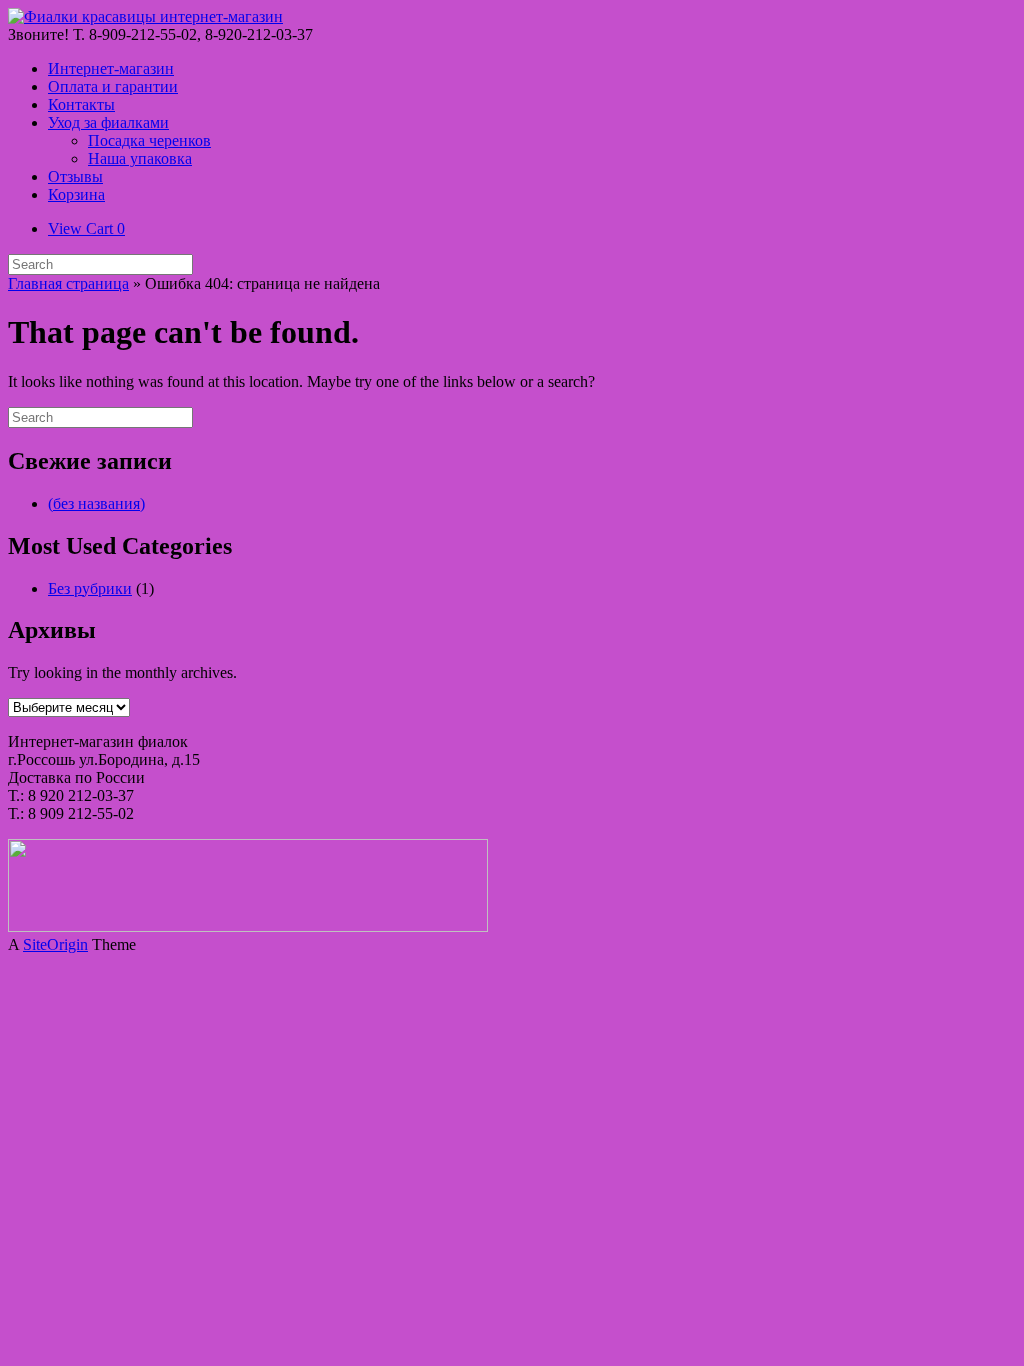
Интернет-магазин (111, 68)
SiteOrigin (55, 944)
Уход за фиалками (108, 122)
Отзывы (75, 176)
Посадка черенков (149, 140)
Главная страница (68, 283)
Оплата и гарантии (113, 86)
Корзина (76, 194)
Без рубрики (90, 588)
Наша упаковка (140, 158)
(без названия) (96, 503)
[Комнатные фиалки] (145, 16)
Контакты (81, 104)
